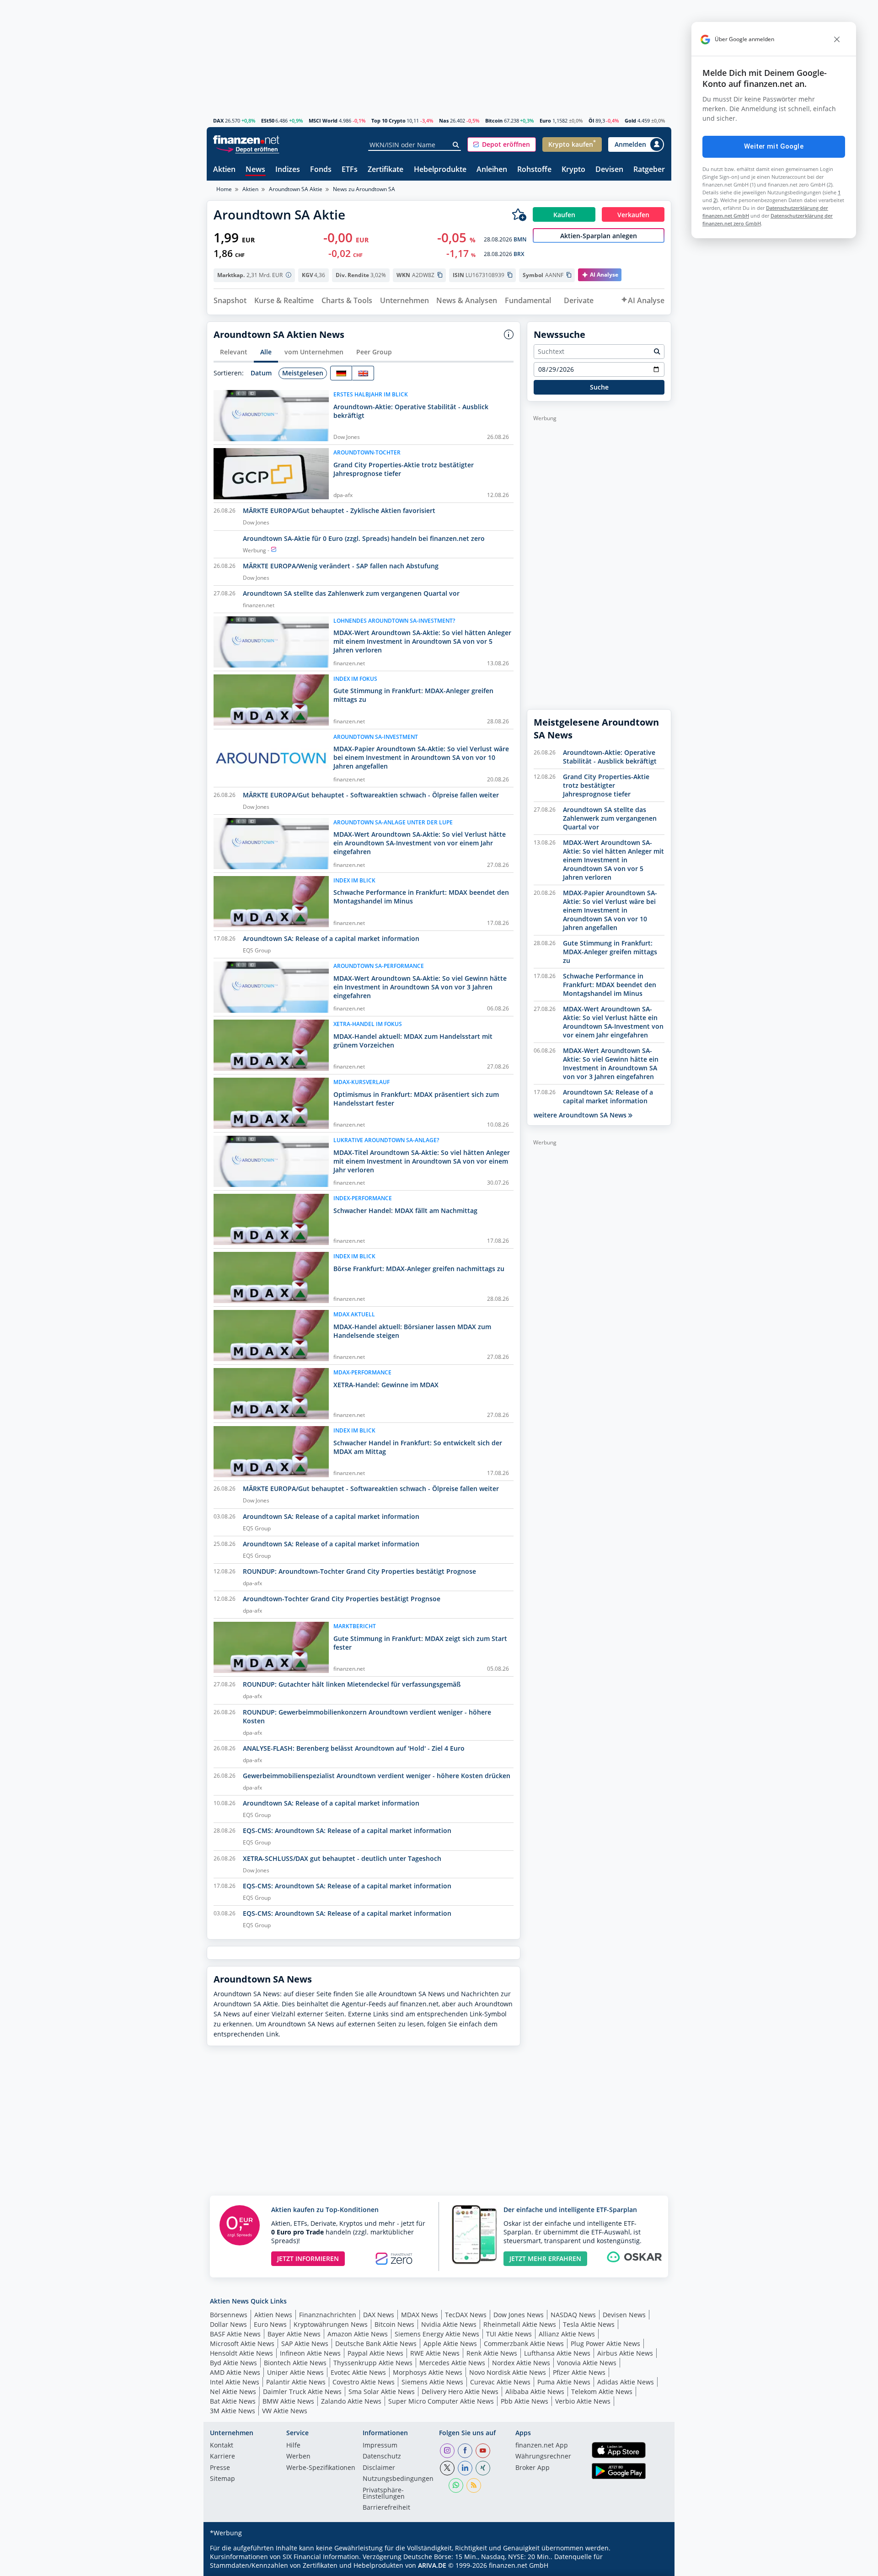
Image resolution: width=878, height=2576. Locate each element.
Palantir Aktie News (296, 2382)
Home (224, 189)
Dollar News (228, 2324)
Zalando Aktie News (351, 2401)
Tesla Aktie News (589, 2324)
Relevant (234, 352)
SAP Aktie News (305, 2344)
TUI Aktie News (509, 2334)
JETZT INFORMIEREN (308, 2258)
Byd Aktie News (233, 2363)
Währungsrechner (543, 2457)
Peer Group (374, 352)
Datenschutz (382, 2457)
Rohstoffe (534, 170)
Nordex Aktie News (521, 2363)
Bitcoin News (394, 2324)
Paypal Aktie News (375, 2353)
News (255, 170)
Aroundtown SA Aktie (296, 189)
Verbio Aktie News (583, 2401)
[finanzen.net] (246, 140)
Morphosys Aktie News (428, 2372)
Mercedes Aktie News (452, 2363)
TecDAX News (466, 2315)
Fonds (321, 170)
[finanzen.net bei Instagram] (447, 2451)
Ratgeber (649, 170)
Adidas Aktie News (626, 2382)
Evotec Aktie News (358, 2372)
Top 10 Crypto (388, 120)
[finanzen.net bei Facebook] (465, 2451)
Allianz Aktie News (567, 2334)
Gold (630, 120)
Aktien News (273, 2315)
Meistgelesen (303, 373)
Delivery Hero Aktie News (460, 2392)
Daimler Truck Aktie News (302, 2392)
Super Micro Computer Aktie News (441, 2401)
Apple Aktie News (450, 2344)
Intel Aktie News (235, 2382)
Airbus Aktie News (625, 2353)
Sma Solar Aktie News (382, 2392)
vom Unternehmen (314, 352)
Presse (220, 2468)
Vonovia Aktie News (587, 2363)
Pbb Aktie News (525, 2401)
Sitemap (222, 2479)
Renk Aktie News (492, 2353)
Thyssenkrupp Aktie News (373, 2363)
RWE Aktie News (435, 2353)
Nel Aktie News (233, 2392)
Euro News (270, 2324)
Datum (261, 373)
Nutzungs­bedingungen (398, 2479)
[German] (341, 373)
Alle (266, 352)
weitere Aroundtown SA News (581, 1115)
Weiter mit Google (774, 146)
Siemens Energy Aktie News (437, 2334)
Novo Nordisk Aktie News (508, 2372)
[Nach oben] (653, 2566)
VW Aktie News (285, 2411)
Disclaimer (379, 2468)
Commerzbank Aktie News (524, 2344)
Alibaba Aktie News (535, 2392)
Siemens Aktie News (432, 2382)
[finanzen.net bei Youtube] (483, 2451)
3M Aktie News (233, 2411)
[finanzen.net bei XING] (483, 2468)
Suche (599, 387)
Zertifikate (385, 170)
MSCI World (323, 120)
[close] (837, 39)
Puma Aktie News (564, 2382)
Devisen (609, 170)
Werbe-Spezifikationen (321, 2468)
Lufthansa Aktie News (557, 2353)
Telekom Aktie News (602, 2392)
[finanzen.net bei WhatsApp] (456, 2485)
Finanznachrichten (328, 2315)
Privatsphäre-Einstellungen (384, 2494)
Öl (591, 120)
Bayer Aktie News (294, 2334)
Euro (545, 120)
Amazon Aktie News (358, 2334)
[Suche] (456, 145)
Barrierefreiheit (386, 2508)
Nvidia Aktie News (449, 2324)
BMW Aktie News (288, 2401)
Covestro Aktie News (364, 2382)
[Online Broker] (247, 149)
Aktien (224, 170)
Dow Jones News (519, 2315)
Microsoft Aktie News (242, 2344)
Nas (444, 120)
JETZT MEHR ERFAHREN (545, 2258)
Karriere (222, 2457)
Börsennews (229, 2315)
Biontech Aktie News (295, 2363)
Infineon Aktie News (310, 2353)
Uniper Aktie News (295, 2372)
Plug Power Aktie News (605, 2344)
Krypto (573, 170)
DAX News (379, 2315)
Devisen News (624, 2315)
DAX (218, 120)
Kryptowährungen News (331, 2324)
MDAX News (420, 2315)
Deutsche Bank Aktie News (376, 2344)
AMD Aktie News (235, 2372)
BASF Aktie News (235, 2334)
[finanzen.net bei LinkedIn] (465, 2468)
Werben (298, 2457)
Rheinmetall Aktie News (520, 2324)
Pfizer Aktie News (579, 2372)
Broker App (533, 2468)
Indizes (288, 170)
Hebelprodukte (440, 170)
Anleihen (492, 170)
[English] (363, 373)
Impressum (380, 2446)
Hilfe (293, 2446)
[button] (502, 144)
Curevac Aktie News (500, 2382)
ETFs (350, 170)
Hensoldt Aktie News (241, 2353)
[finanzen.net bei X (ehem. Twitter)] (447, 2468)
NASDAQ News (573, 2315)
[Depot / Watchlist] (519, 214)
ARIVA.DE (432, 2565)
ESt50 (268, 120)
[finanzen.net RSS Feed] (474, 2485)
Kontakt (222, 2446)
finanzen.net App (542, 2446)
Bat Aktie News (233, 2401)
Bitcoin (494, 120)
